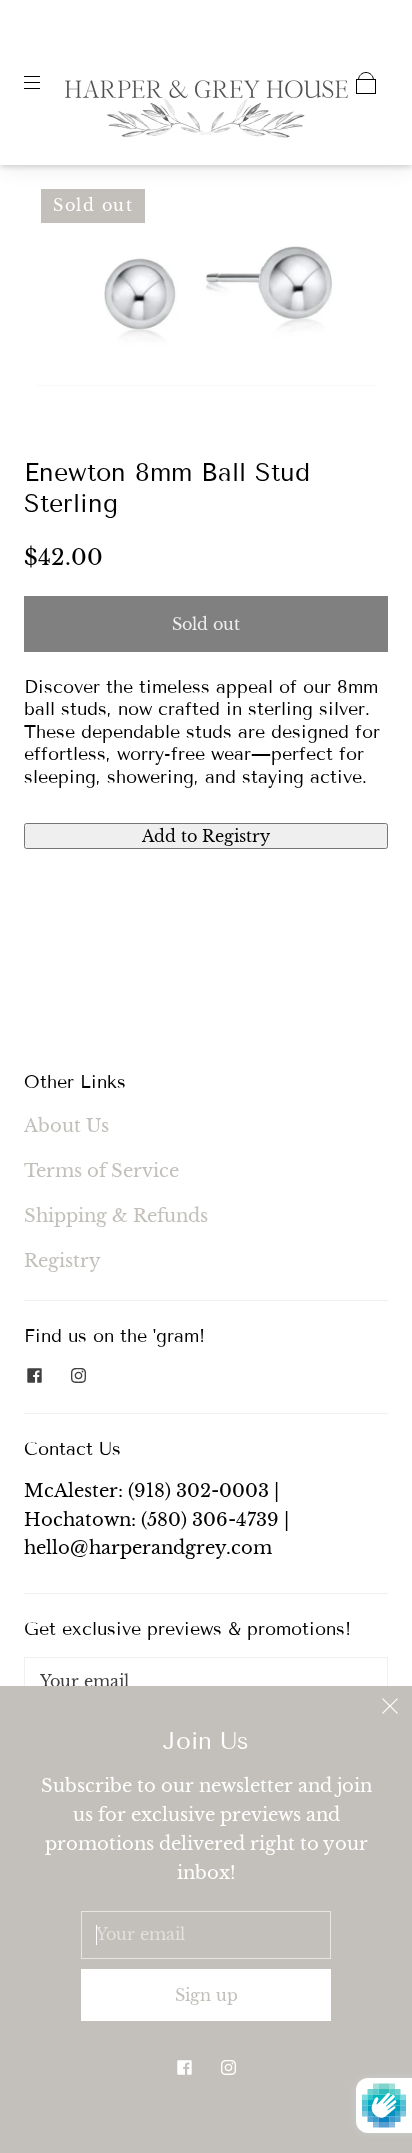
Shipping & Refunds (116, 1216)
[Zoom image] (206, 291)
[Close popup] (390, 1708)
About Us (66, 1126)
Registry (62, 1261)
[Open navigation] (46, 83)
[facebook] (34, 1375)
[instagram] (78, 1375)
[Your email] (206, 1682)
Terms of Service (101, 1171)
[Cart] (366, 83)
